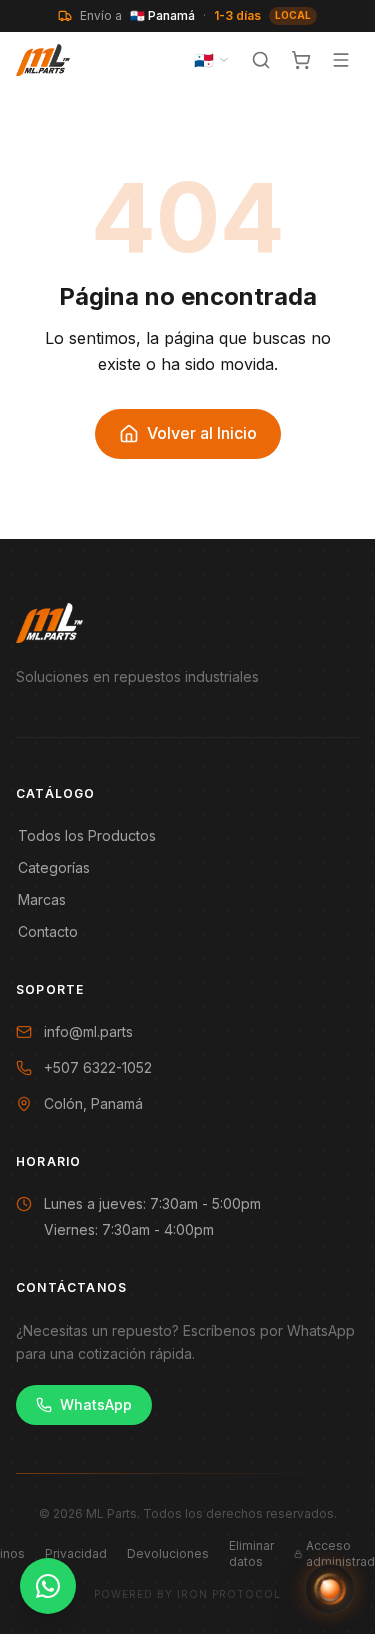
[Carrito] (301, 60)
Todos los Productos (87, 835)
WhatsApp (96, 1404)
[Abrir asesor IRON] (330, 1589)
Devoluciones (168, 1553)
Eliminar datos (251, 1553)
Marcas (42, 899)
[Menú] (341, 60)
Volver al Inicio (202, 433)
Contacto (48, 931)
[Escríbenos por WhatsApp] (48, 1586)
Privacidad (76, 1553)
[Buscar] (261, 60)
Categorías (54, 867)
